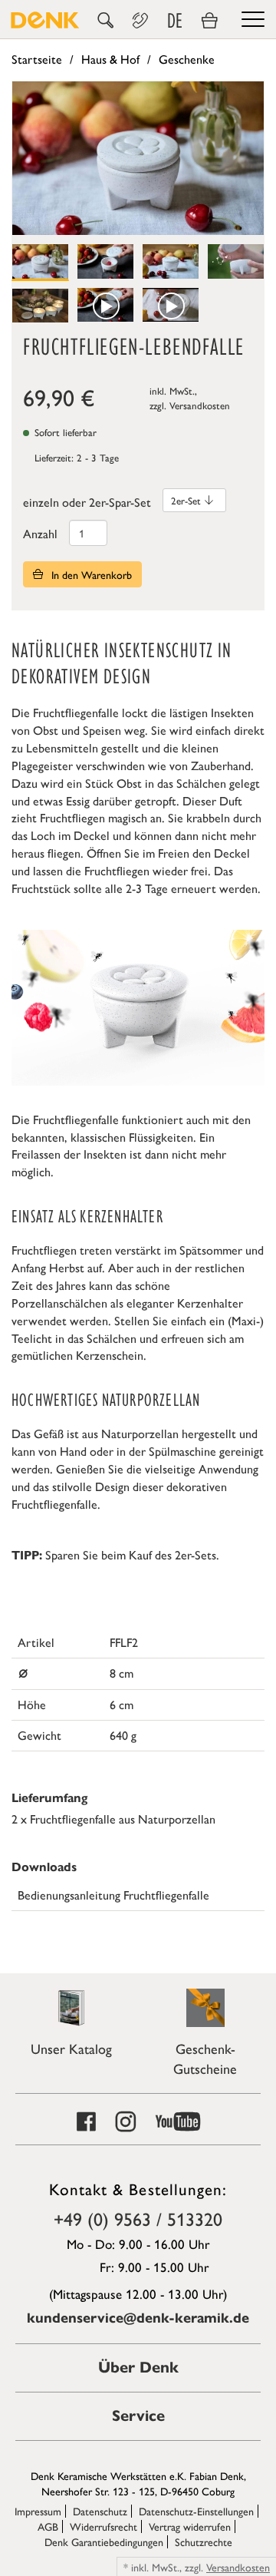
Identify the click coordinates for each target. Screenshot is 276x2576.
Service (138, 2416)
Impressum (38, 2511)
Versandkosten (200, 405)
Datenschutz (100, 2511)
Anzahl (40, 533)
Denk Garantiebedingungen (104, 2541)
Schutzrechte (204, 2541)
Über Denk (138, 2368)
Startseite (37, 59)
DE (175, 21)
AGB (48, 2526)
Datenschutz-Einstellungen (196, 2511)
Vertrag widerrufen (190, 2526)
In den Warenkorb (90, 574)
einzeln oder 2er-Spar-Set (87, 502)
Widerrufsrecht (103, 2526)
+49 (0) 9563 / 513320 (138, 2218)
